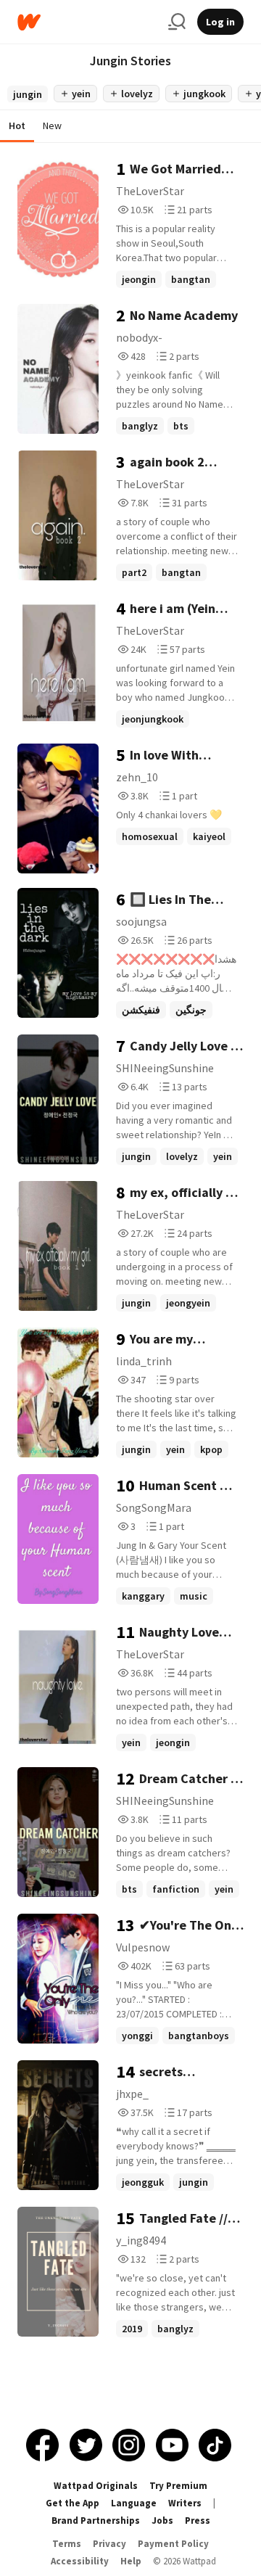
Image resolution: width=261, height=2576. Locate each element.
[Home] (87, 22)
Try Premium (178, 2486)
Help (131, 2561)
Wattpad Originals (96, 2486)
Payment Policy (173, 2544)
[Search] (177, 22)
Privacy (109, 2544)
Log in (220, 22)
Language (134, 2503)
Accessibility (80, 2561)
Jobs (162, 2521)
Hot (17, 125)
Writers (185, 2503)
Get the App (72, 2503)
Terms (67, 2544)
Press (198, 2521)
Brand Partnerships (96, 2521)
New (52, 125)
